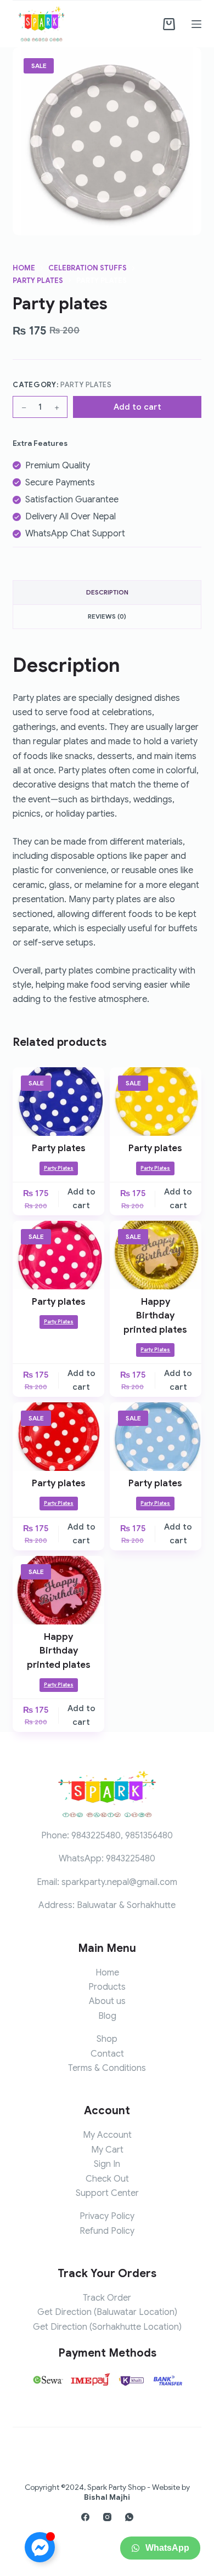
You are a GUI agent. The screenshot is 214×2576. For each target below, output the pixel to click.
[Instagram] (107, 2517)
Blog (107, 2016)
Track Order (107, 2298)
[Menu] (196, 24)
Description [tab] (107, 592)
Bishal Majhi (107, 2497)
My (98, 2150)
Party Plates (86, 385)
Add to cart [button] (81, 1199)
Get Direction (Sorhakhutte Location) (107, 2327)
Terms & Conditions (107, 2068)
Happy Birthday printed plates (155, 1316)
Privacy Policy (107, 2216)
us (121, 2001)
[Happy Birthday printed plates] (156, 1255)
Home (107, 1973)
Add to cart (137, 407)
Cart (114, 2150)
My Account (107, 2135)
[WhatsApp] (129, 2517)
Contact (107, 2054)
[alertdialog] (107, 2552)
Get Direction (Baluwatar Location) (107, 2312)
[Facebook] (85, 2517)
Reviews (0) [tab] (107, 616)
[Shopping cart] (169, 24)
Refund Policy (107, 2231)
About (102, 2001)
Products (107, 1987)
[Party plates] (58, 1102)
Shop (107, 2039)
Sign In (107, 2164)
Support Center (107, 2193)
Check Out (107, 2179)
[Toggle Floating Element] (40, 2547)
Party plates (59, 1148)
